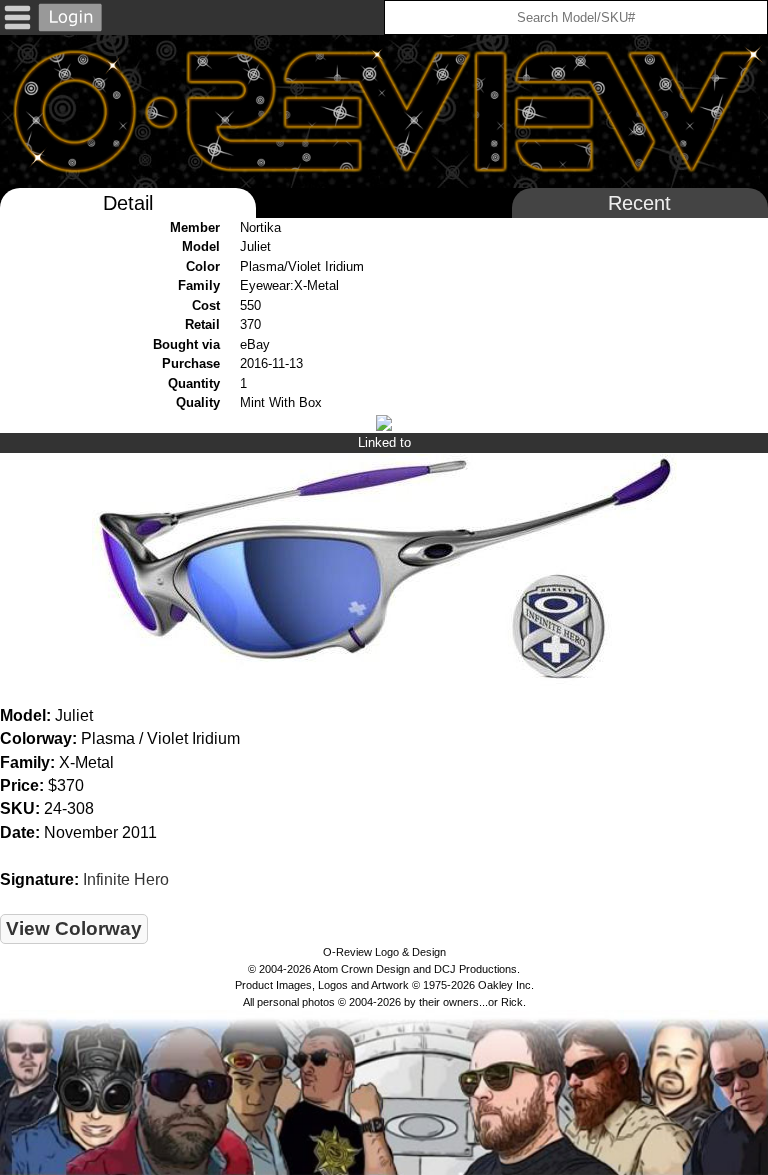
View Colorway (74, 928)
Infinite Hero (126, 879)
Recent (639, 203)
